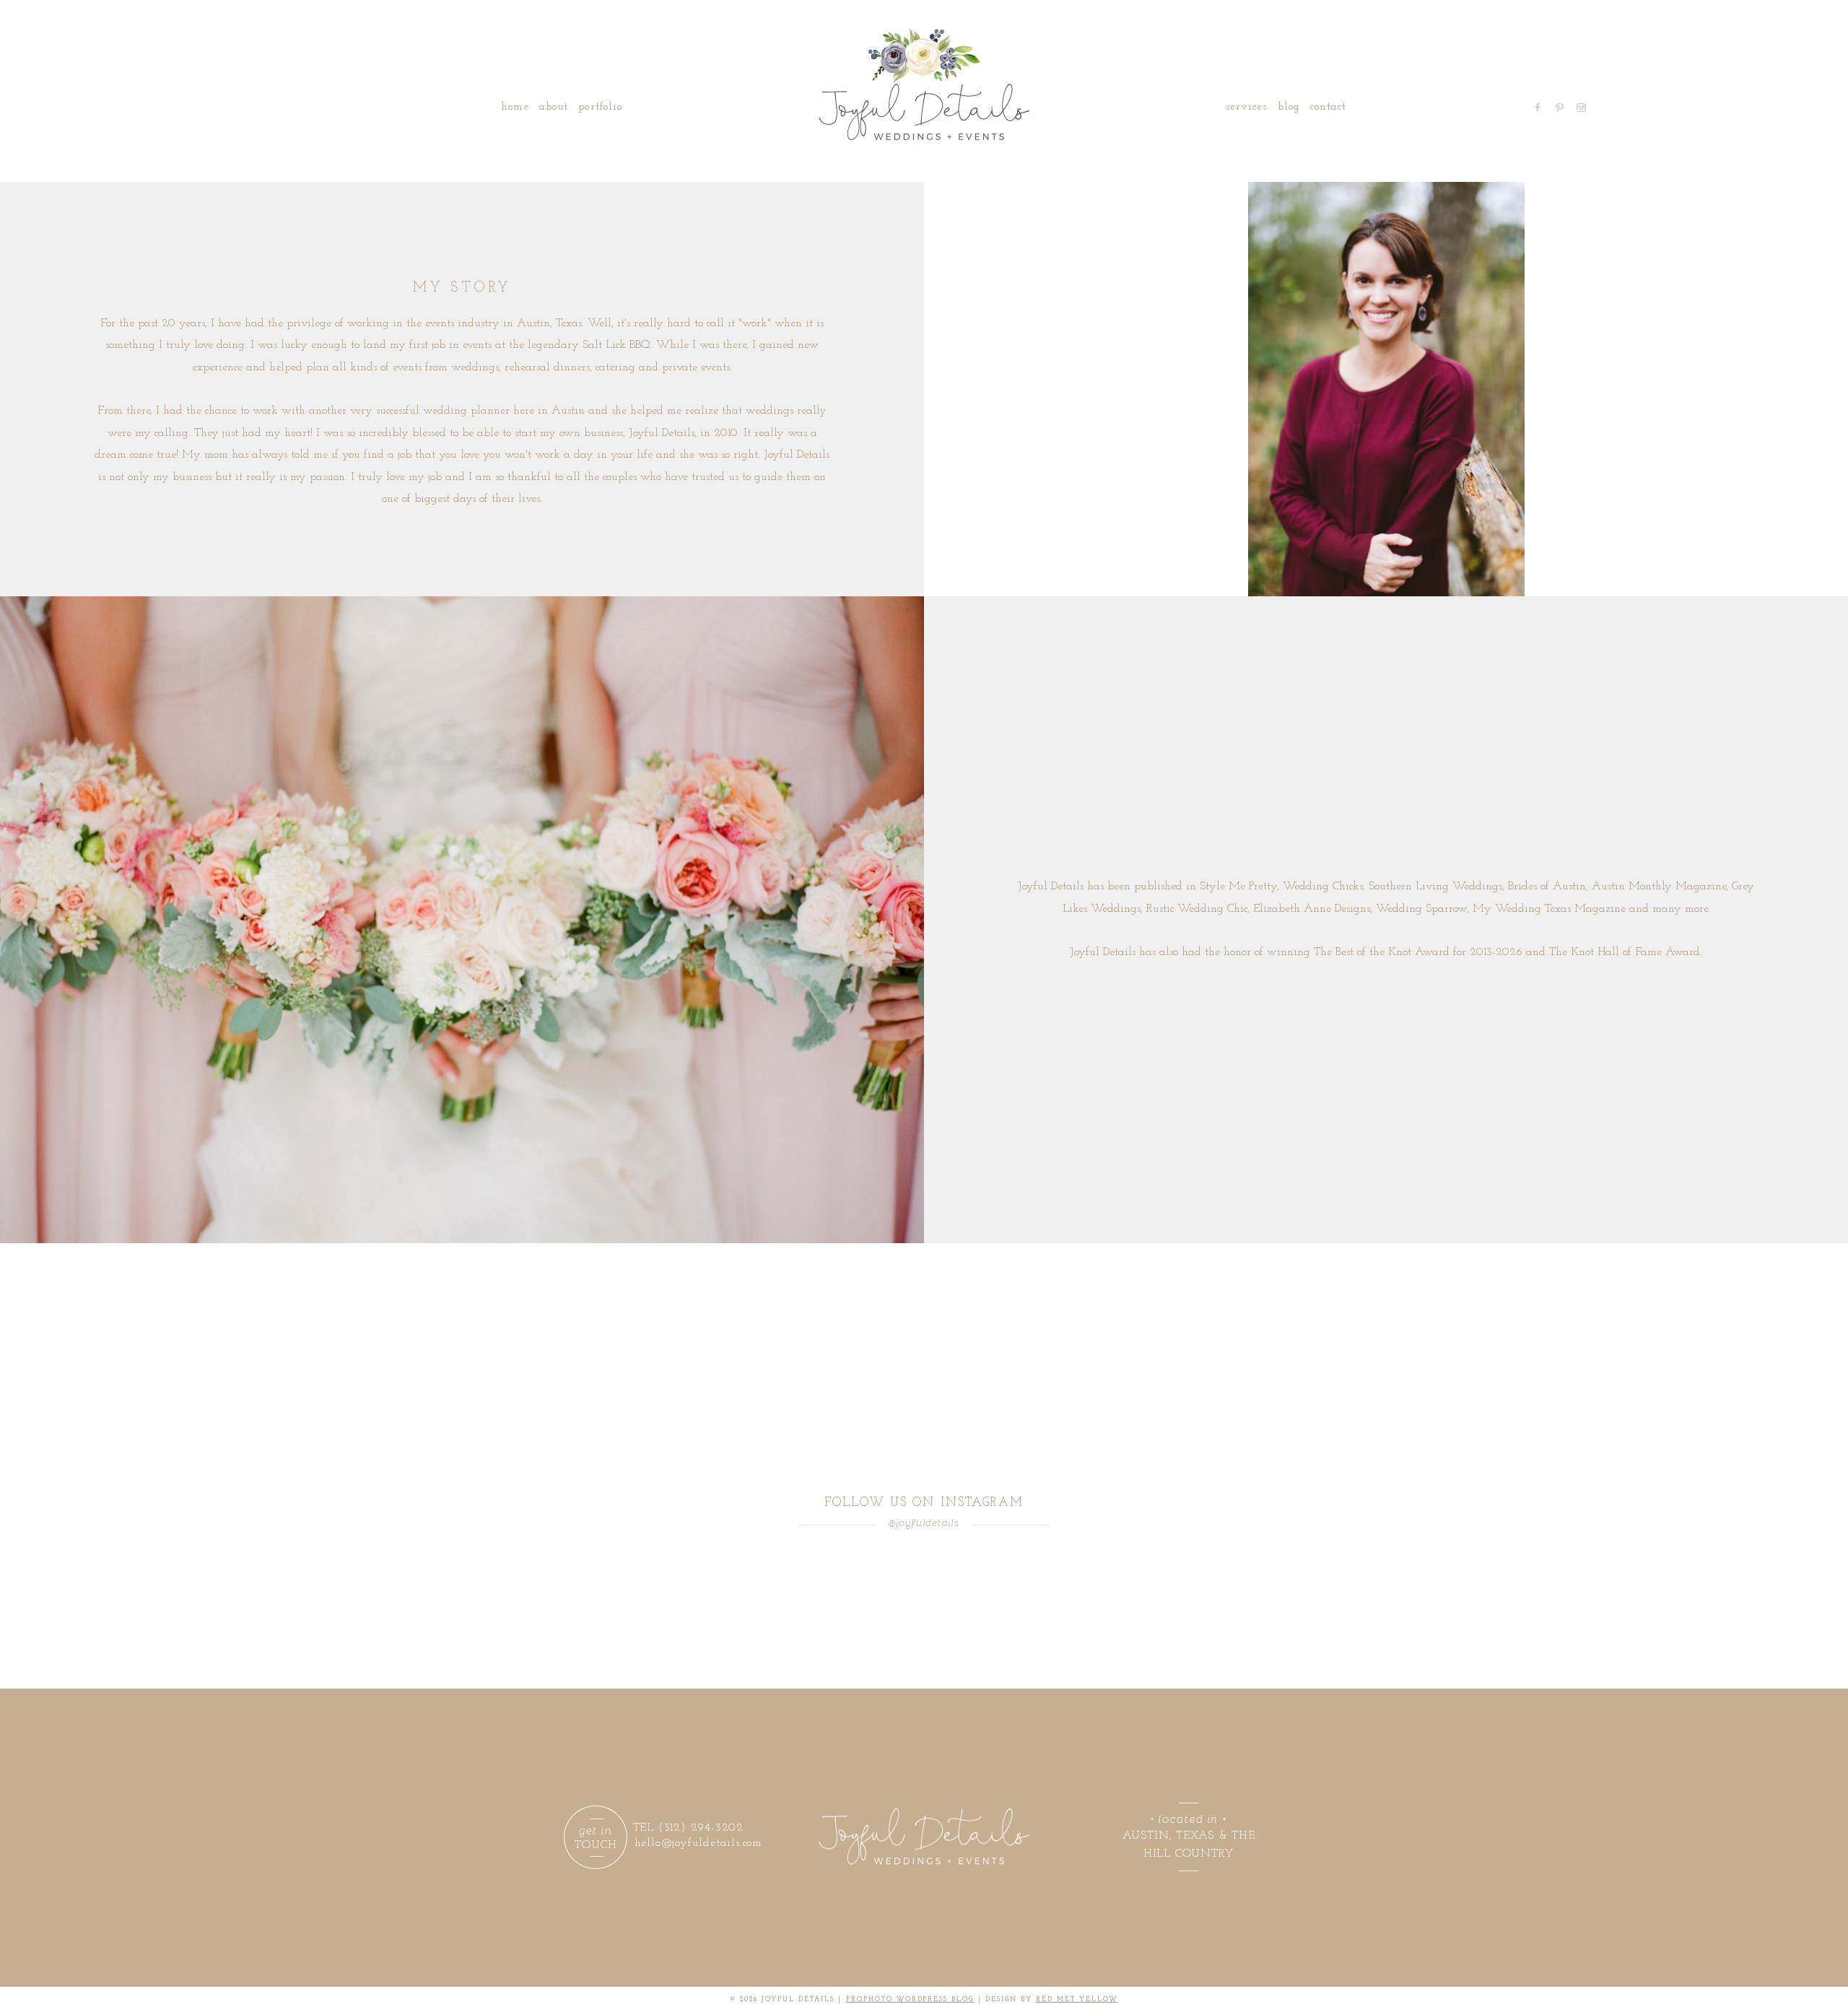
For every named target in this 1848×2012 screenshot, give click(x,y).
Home (515, 107)
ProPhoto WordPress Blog (910, 1999)
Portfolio (600, 107)
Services (1246, 107)
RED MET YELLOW (1077, 1999)
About (554, 107)
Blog (1289, 107)
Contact (1328, 107)
